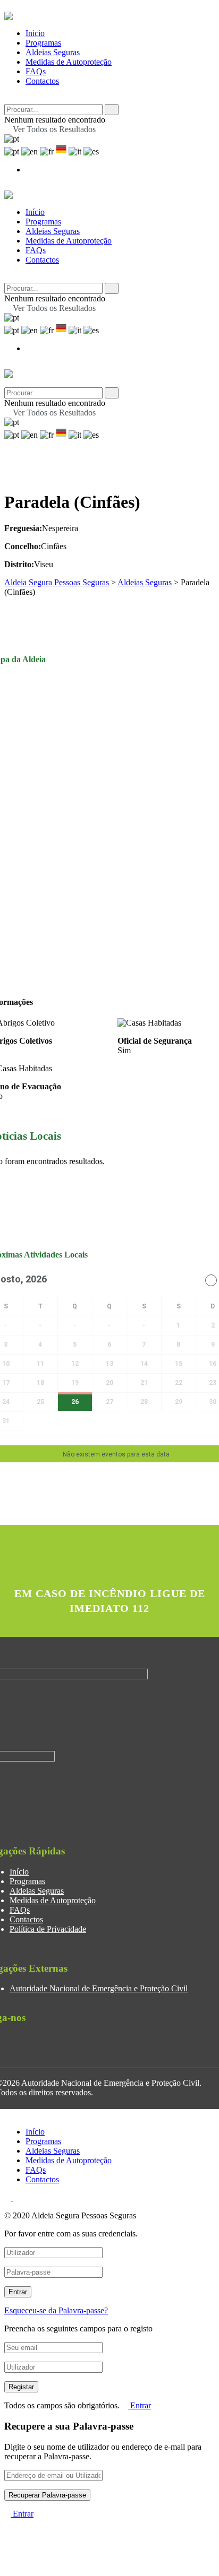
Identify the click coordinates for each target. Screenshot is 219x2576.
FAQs (36, 71)
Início (35, 33)
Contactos (42, 81)
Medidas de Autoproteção (69, 62)
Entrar (140, 2405)
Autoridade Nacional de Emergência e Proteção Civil (99, 1988)
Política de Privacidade (48, 1929)
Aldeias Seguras (53, 52)
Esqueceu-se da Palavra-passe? (56, 2310)
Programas (43, 43)
